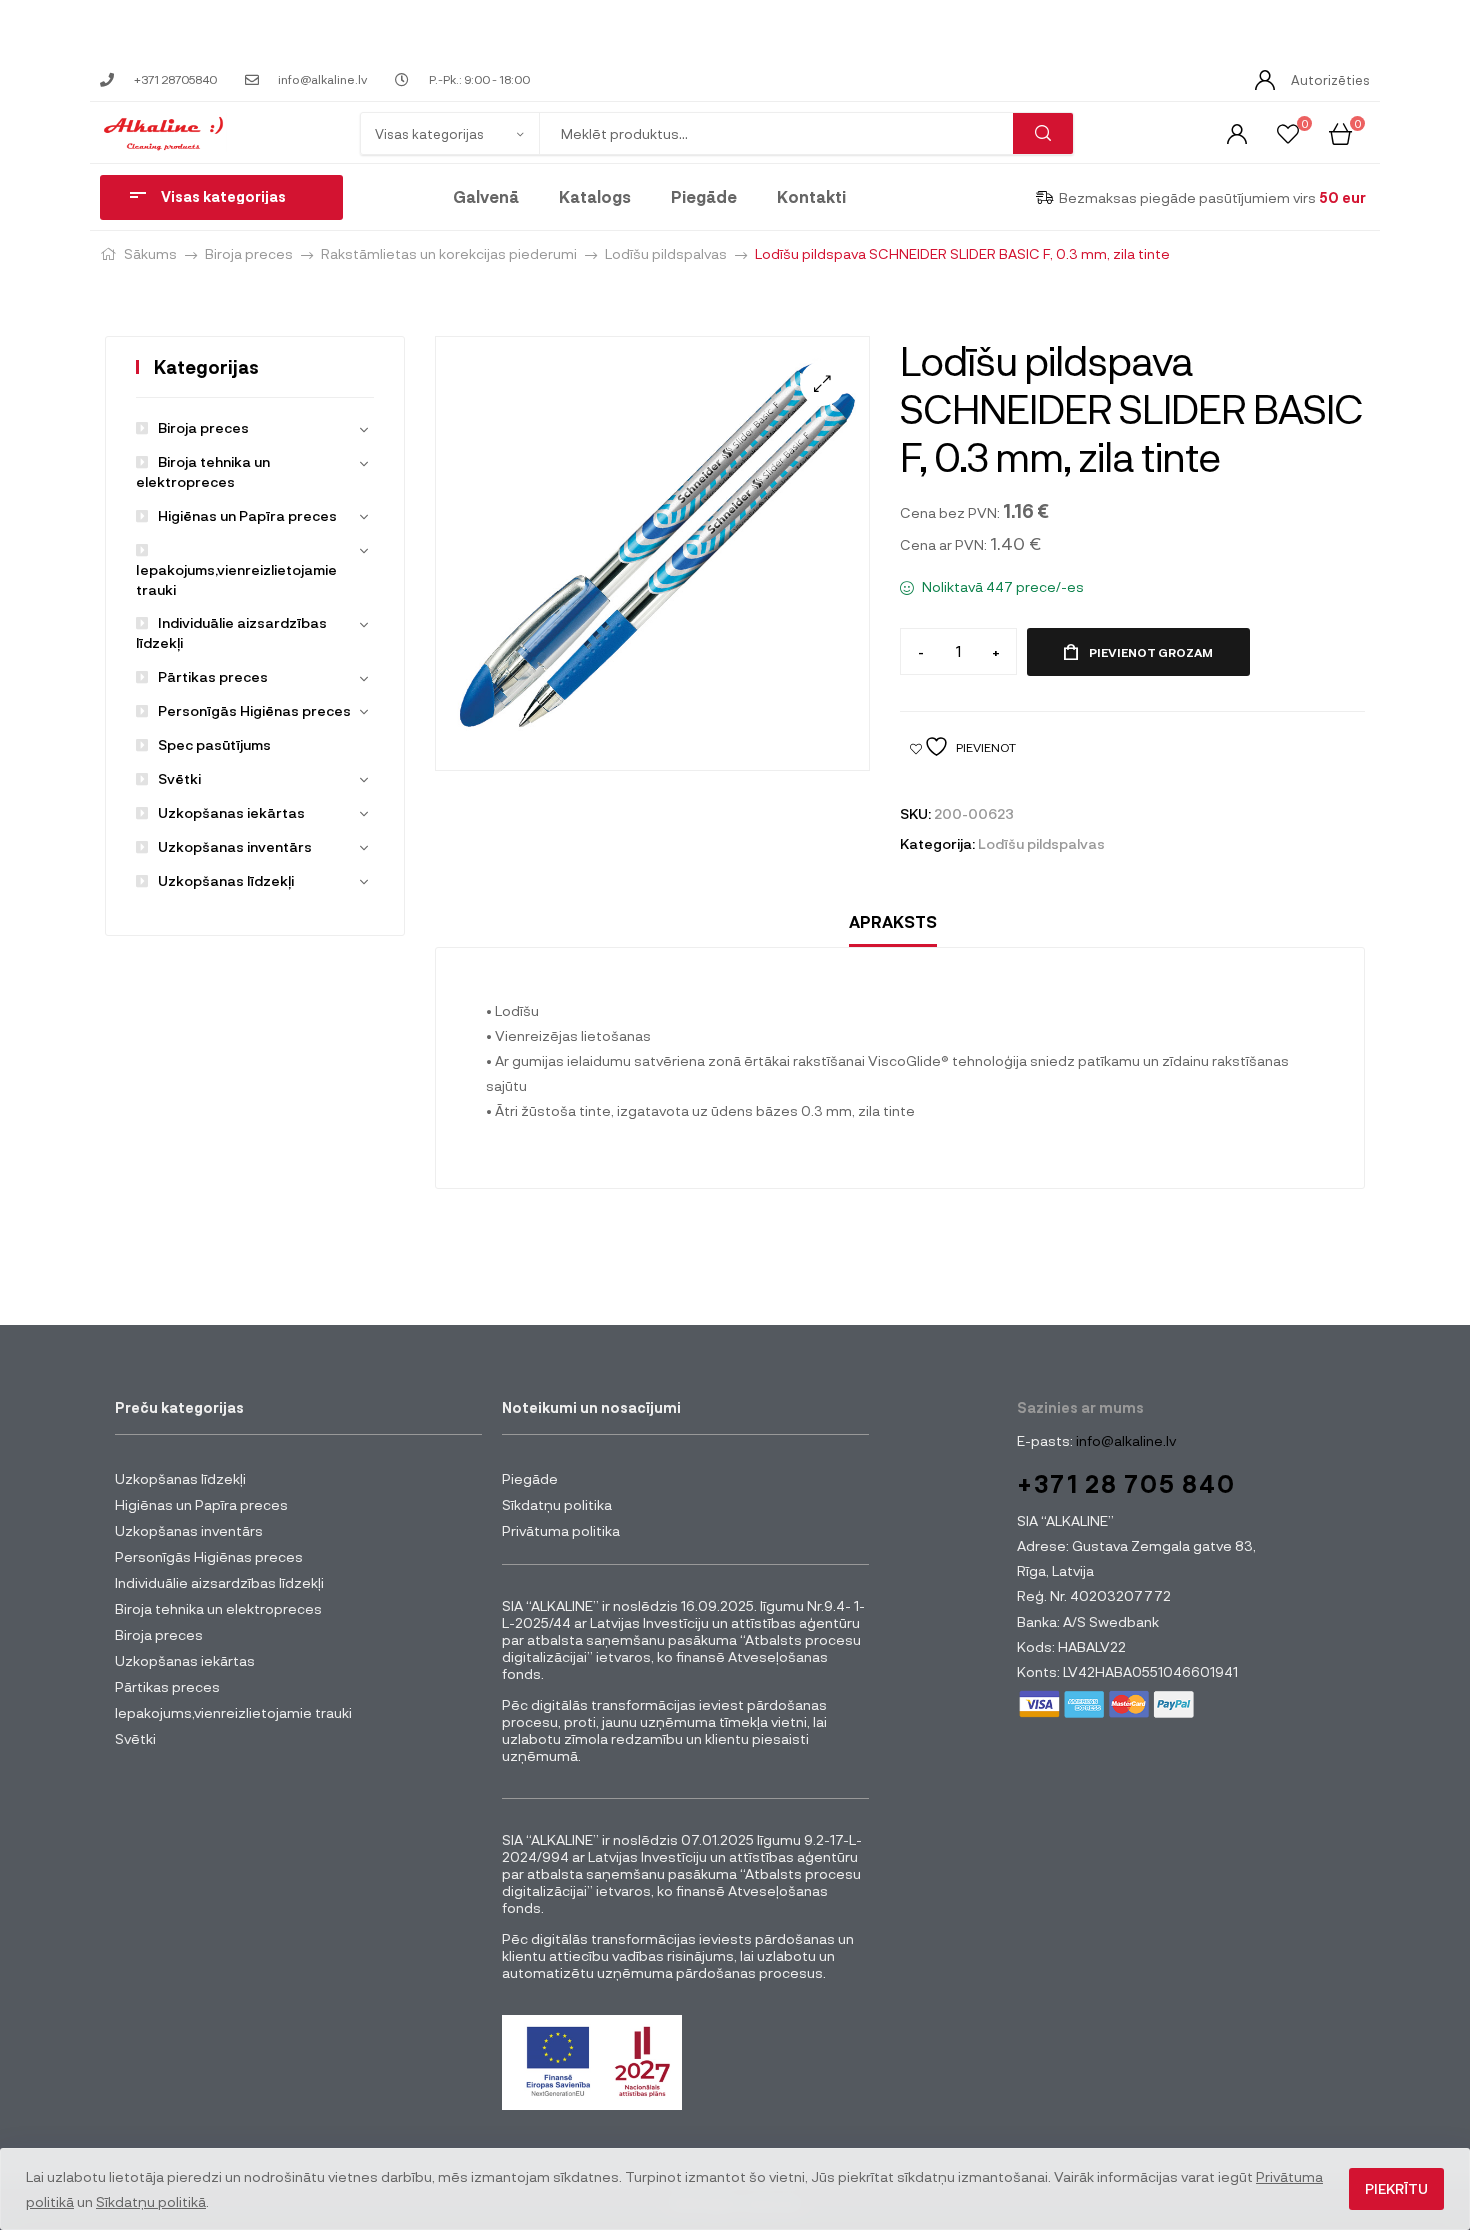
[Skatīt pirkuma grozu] (1340, 132)
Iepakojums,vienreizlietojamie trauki (236, 579)
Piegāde (704, 196)
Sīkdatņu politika (557, 1504)
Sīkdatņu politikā (151, 2201)
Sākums (150, 253)
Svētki (179, 778)
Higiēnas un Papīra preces (247, 515)
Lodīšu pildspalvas (666, 253)
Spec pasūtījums (214, 744)
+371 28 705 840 (1126, 1483)
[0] (1288, 132)
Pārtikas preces (213, 676)
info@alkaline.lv (1124, 1440)
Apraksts (893, 921)
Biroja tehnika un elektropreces (218, 1608)
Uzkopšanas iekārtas (231, 812)
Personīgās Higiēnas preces (254, 710)
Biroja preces (249, 253)
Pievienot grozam (1151, 652)
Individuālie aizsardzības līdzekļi (219, 1582)
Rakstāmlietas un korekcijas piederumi (449, 253)
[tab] (893, 922)
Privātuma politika (561, 1530)
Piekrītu (1396, 2188)
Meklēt (1043, 133)
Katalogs (595, 196)
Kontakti (811, 196)
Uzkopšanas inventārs (235, 846)
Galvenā (486, 196)
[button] (822, 383)
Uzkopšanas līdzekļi (226, 880)
